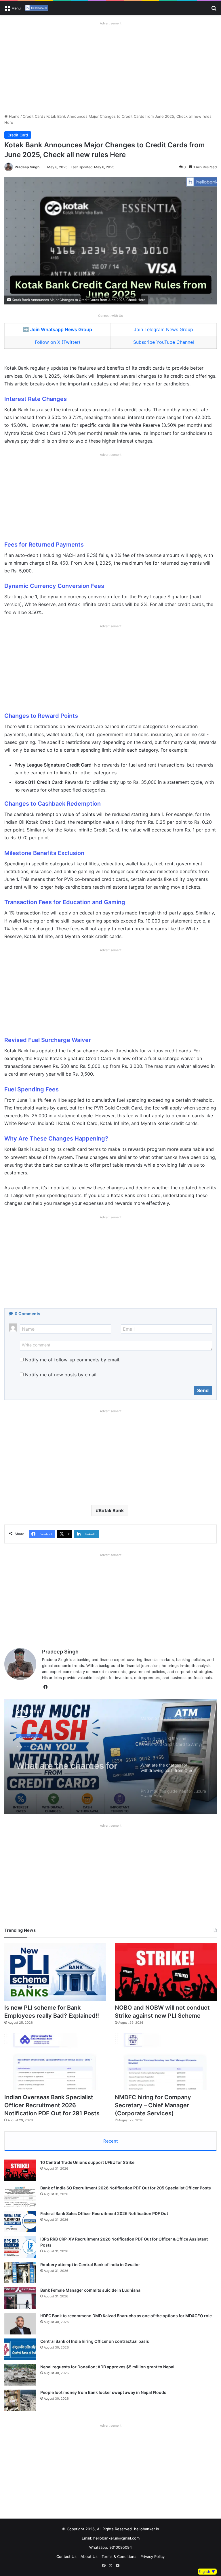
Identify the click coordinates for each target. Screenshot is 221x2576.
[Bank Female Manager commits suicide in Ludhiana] (20, 2298)
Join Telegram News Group (163, 329)
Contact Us (66, 2556)
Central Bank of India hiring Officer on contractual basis (95, 2341)
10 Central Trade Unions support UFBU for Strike (87, 2162)
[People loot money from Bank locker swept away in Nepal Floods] (20, 2400)
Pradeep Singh (27, 167)
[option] (110, 1757)
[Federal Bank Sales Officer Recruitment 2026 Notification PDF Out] (20, 2221)
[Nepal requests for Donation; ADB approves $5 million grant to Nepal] (20, 2375)
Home (14, 116)
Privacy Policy (153, 2556)
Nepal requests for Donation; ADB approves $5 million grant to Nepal (107, 2367)
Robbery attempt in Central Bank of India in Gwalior (90, 2265)
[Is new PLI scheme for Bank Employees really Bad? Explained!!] (55, 1972)
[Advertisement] (110, 67)
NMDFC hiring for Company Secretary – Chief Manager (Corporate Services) (153, 2105)
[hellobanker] (37, 8)
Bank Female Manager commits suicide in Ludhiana (90, 2290)
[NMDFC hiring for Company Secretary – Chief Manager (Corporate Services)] (166, 2062)
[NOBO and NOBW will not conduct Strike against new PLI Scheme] (166, 1972)
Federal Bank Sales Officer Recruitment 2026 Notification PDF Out (104, 2213)
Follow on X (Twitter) (58, 342)
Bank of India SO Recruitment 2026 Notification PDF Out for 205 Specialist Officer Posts (126, 2188)
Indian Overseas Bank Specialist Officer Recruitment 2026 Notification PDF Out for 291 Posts (52, 2105)
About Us (89, 2556)
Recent (110, 2141)
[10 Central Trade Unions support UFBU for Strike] (20, 2170)
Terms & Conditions (119, 2556)
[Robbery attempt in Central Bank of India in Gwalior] (20, 2273)
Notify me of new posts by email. (61, 1375)
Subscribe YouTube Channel (164, 342)
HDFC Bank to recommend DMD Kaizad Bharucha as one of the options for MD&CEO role (126, 2316)
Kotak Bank (111, 1510)
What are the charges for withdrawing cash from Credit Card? (67, 1759)
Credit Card (33, 116)
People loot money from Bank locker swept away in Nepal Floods (103, 2392)
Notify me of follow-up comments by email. (73, 1360)
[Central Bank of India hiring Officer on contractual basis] (20, 2349)
